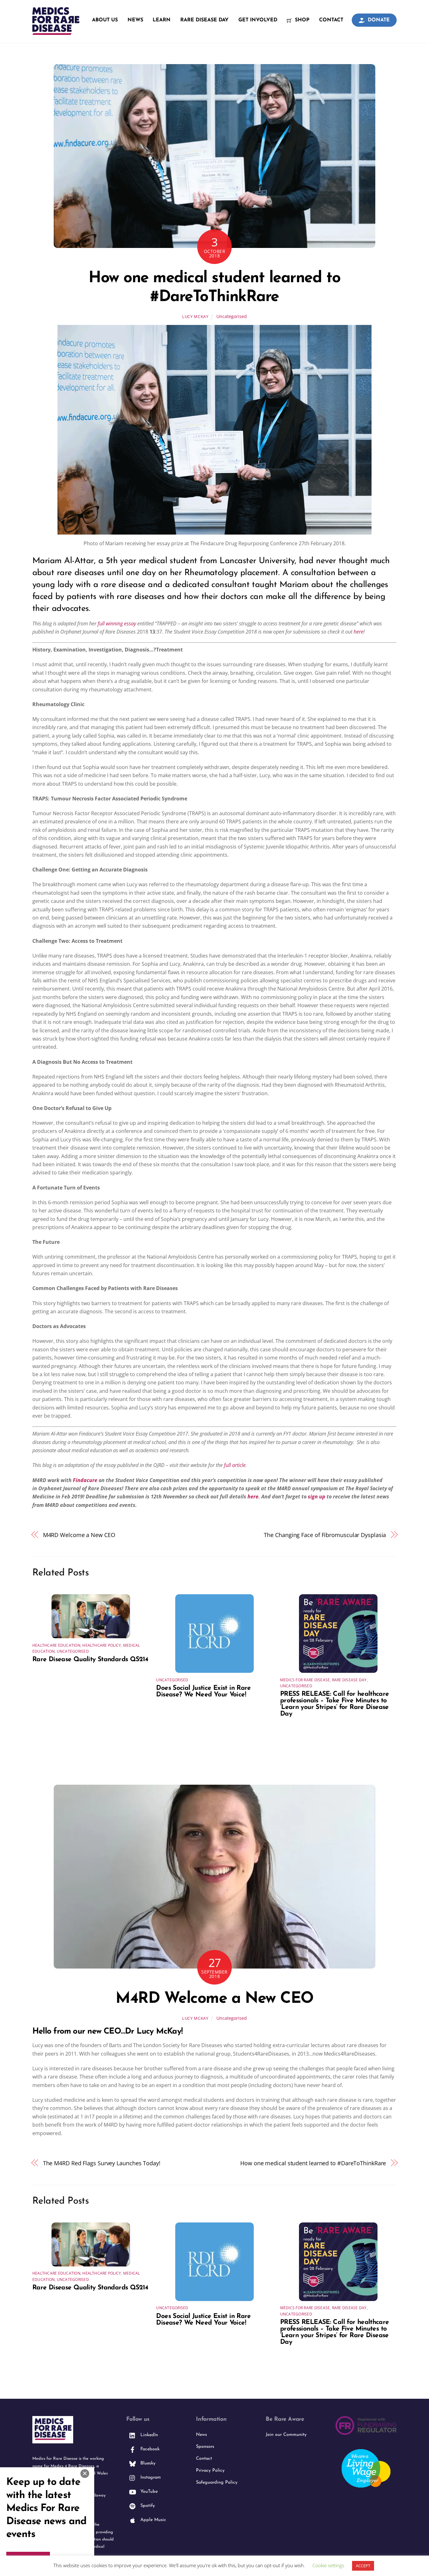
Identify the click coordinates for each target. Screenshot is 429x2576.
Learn (162, 20)
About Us (105, 20)
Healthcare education (56, 1645)
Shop (301, 20)
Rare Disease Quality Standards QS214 (90, 1659)
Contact (331, 20)
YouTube (148, 2492)
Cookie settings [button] (328, 2565)
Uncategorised (232, 316)
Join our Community (286, 2435)
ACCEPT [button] (363, 2566)
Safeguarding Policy (217, 2483)
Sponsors (205, 2447)
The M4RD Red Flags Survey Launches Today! (102, 2163)
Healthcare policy (102, 1645)
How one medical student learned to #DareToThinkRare (313, 2163)
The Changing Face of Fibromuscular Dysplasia (325, 1535)
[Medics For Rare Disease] (56, 31)
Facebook (149, 2449)
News (135, 20)
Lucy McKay (195, 316)
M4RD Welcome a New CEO (79, 1535)
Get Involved (258, 20)
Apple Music (152, 2520)
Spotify (147, 2506)
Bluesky (147, 2463)
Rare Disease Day (204, 20)
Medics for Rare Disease (305, 1680)
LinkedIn (148, 2435)
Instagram (150, 2477)
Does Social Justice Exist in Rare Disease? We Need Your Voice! (203, 1691)
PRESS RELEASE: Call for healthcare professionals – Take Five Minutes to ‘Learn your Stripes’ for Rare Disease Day (335, 1704)
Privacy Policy (210, 2471)
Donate (378, 20)
